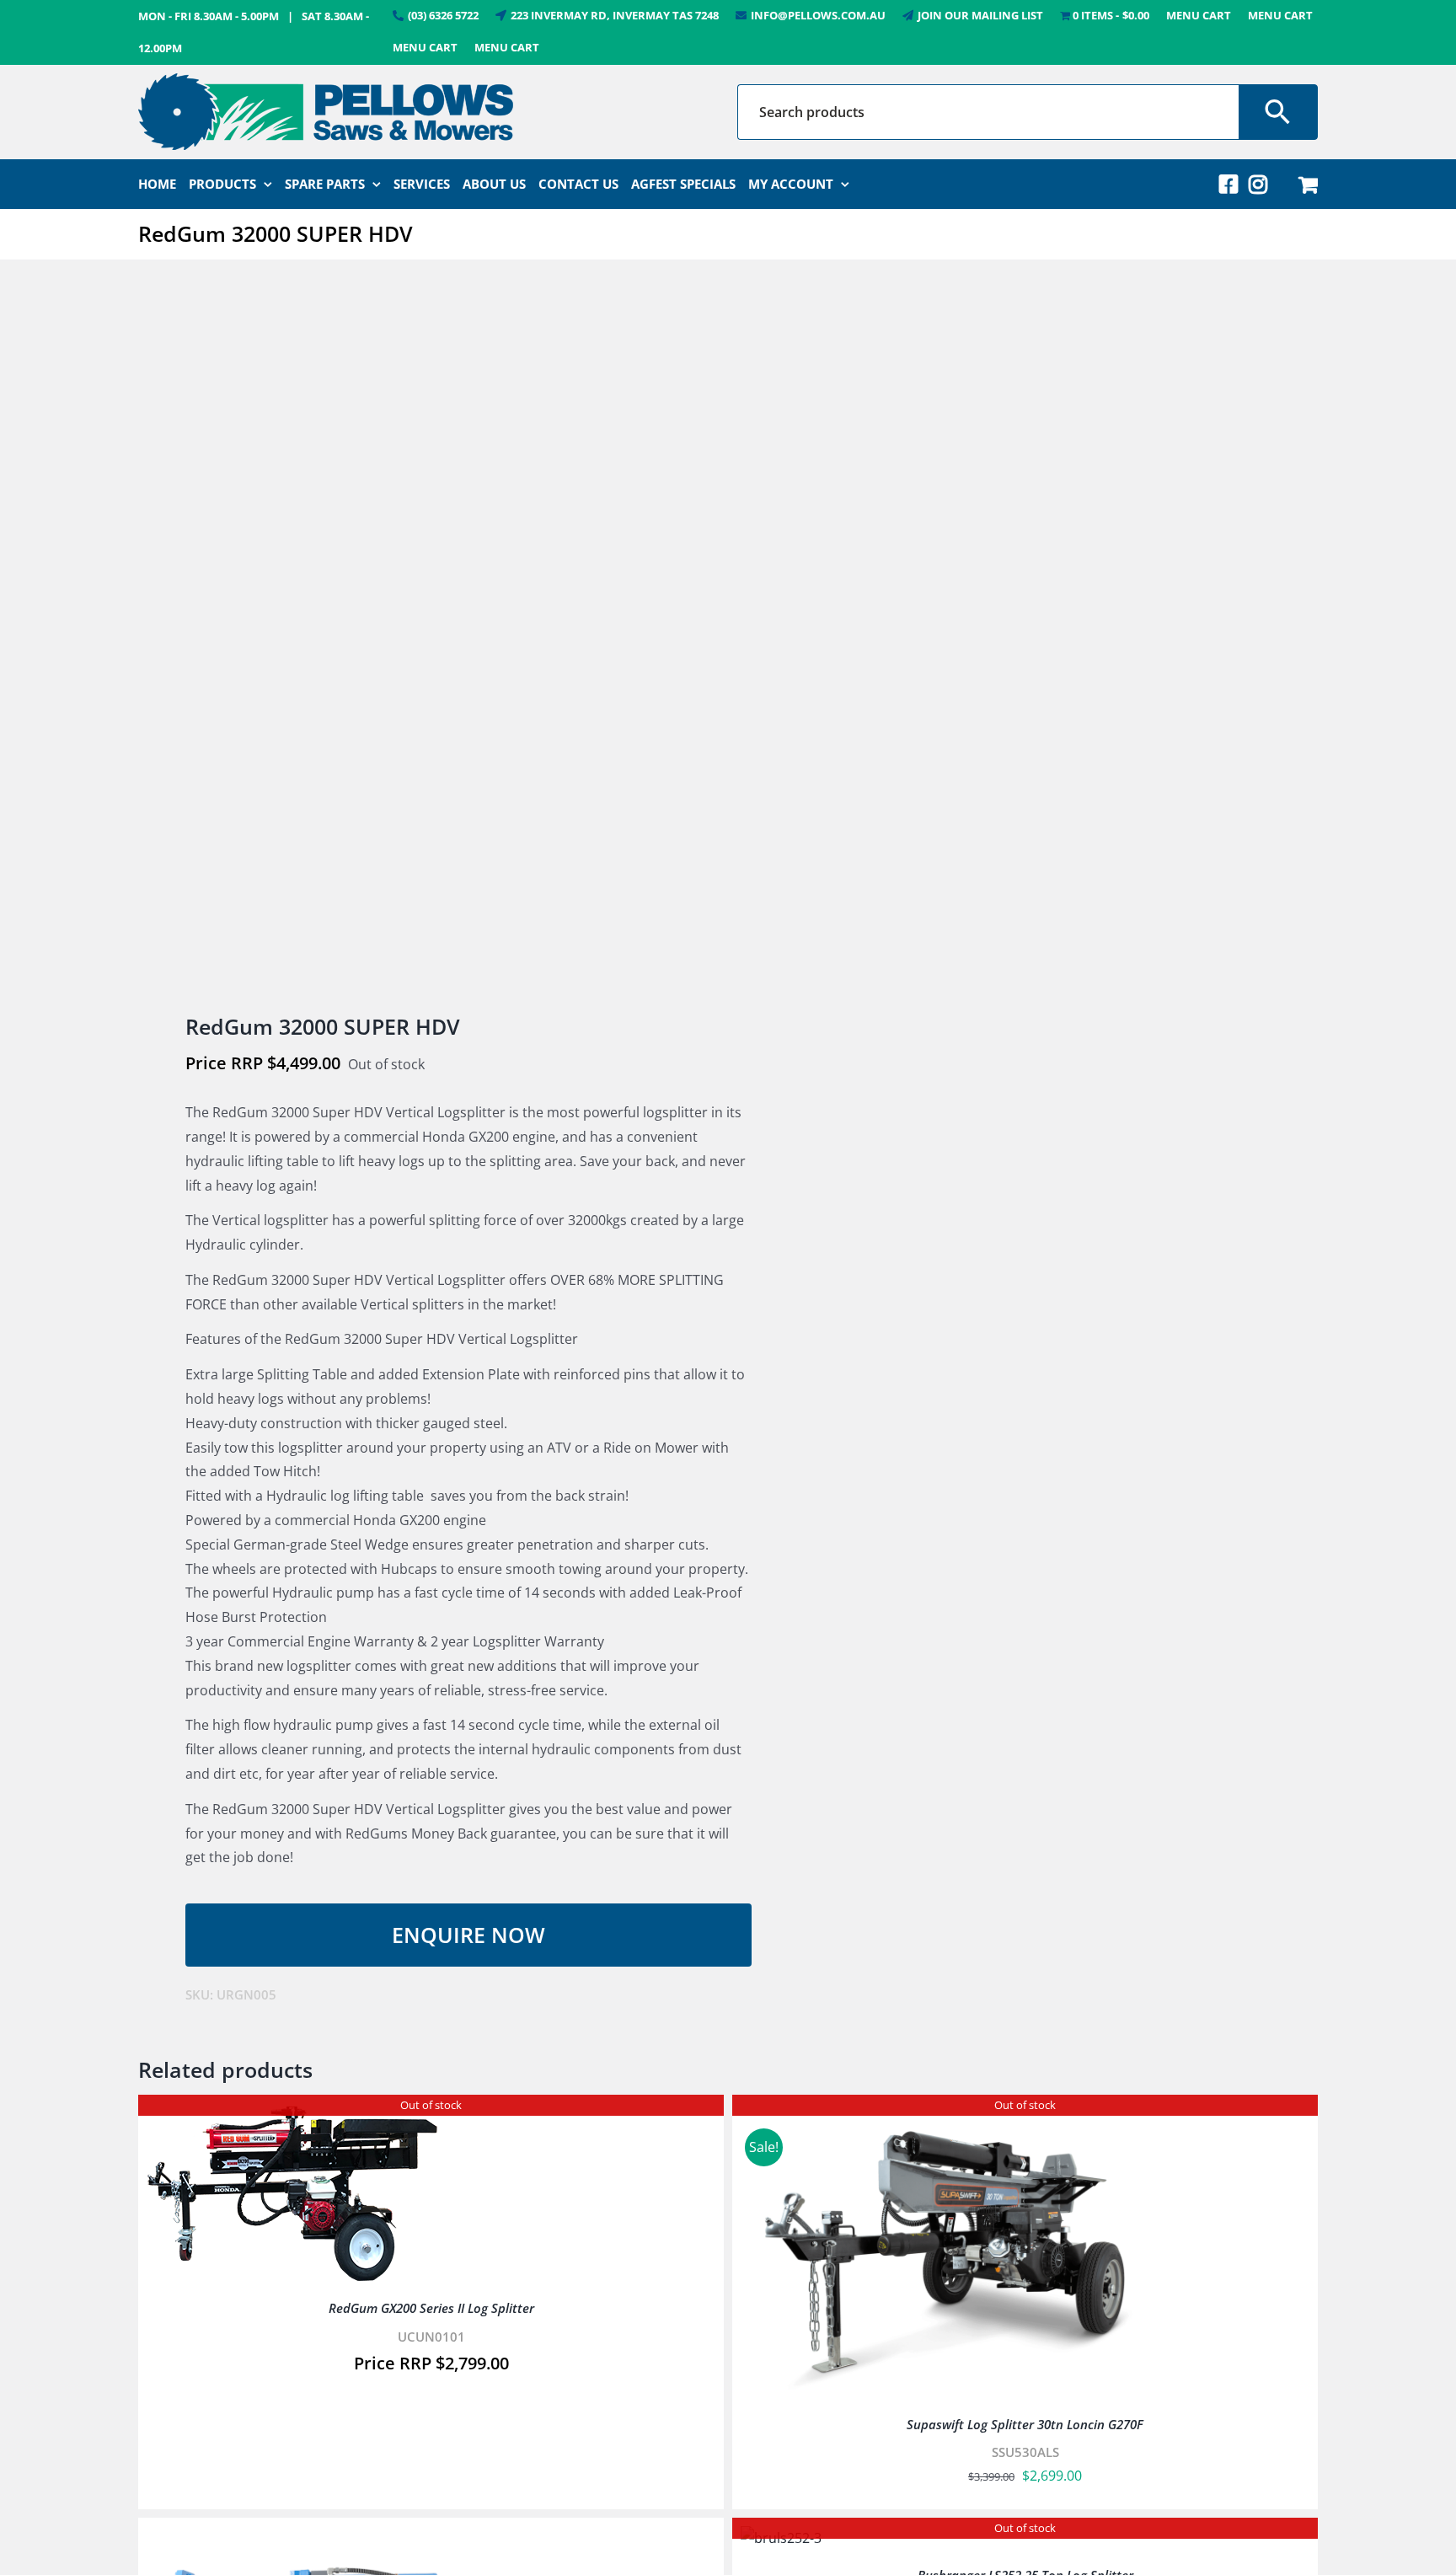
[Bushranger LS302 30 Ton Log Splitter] (357, 2538)
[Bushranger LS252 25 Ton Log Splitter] (781, 2538)
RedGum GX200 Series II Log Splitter (431, 2308)
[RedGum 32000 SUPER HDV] (421, 638)
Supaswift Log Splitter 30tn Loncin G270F (1025, 2424)
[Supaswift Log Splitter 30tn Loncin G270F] (951, 2115)
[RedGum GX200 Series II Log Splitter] (292, 2115)
